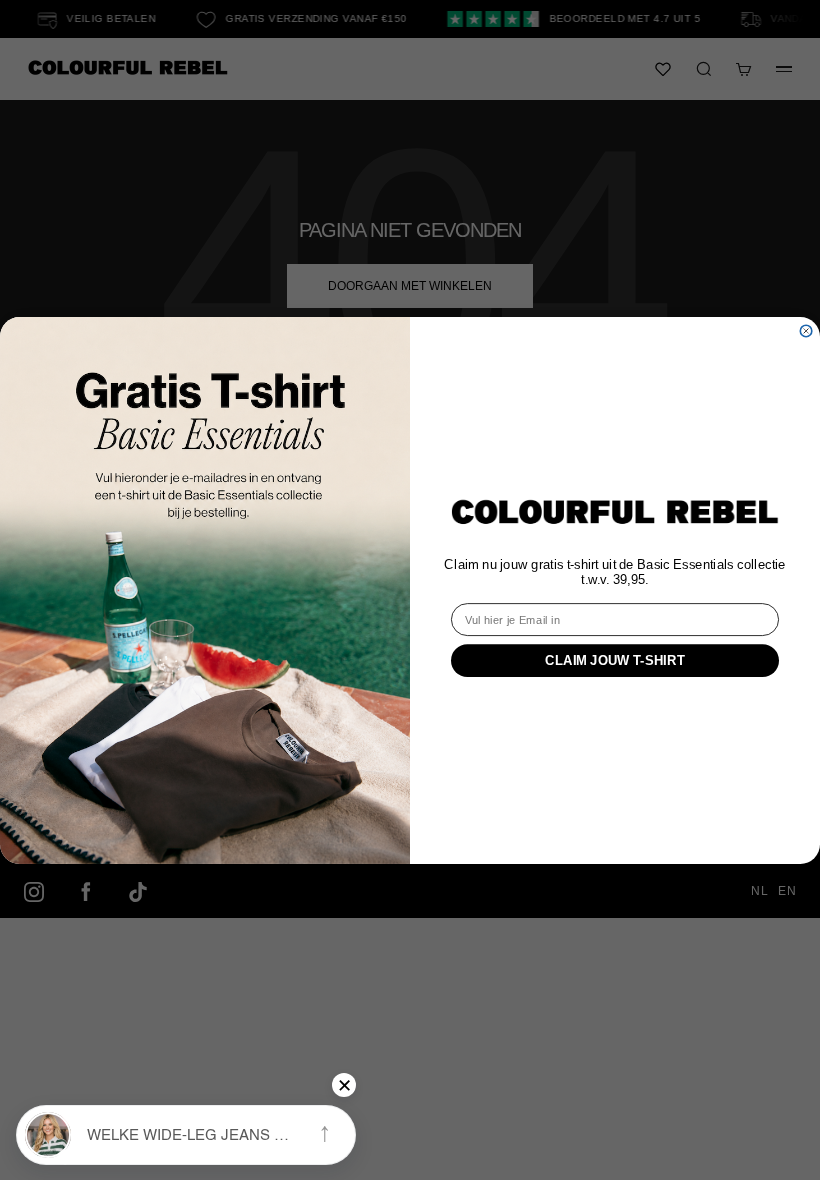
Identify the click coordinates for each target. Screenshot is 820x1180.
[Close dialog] (805, 330)
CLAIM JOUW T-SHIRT (614, 659)
